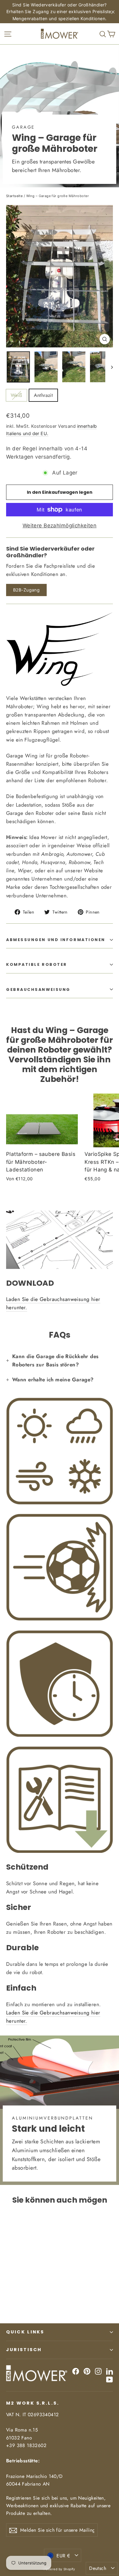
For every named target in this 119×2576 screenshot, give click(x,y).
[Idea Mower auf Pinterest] (87, 2371)
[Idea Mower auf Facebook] (76, 2371)
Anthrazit (43, 395)
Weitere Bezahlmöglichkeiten (60, 526)
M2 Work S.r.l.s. (33, 2403)
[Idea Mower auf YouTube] (110, 2379)
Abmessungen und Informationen (56, 940)
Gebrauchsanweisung (38, 989)
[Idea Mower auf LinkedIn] (110, 2371)
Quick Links (25, 2332)
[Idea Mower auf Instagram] (98, 2371)
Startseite (14, 196)
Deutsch (98, 2568)
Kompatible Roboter (37, 964)
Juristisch (24, 2350)
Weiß (16, 395)
